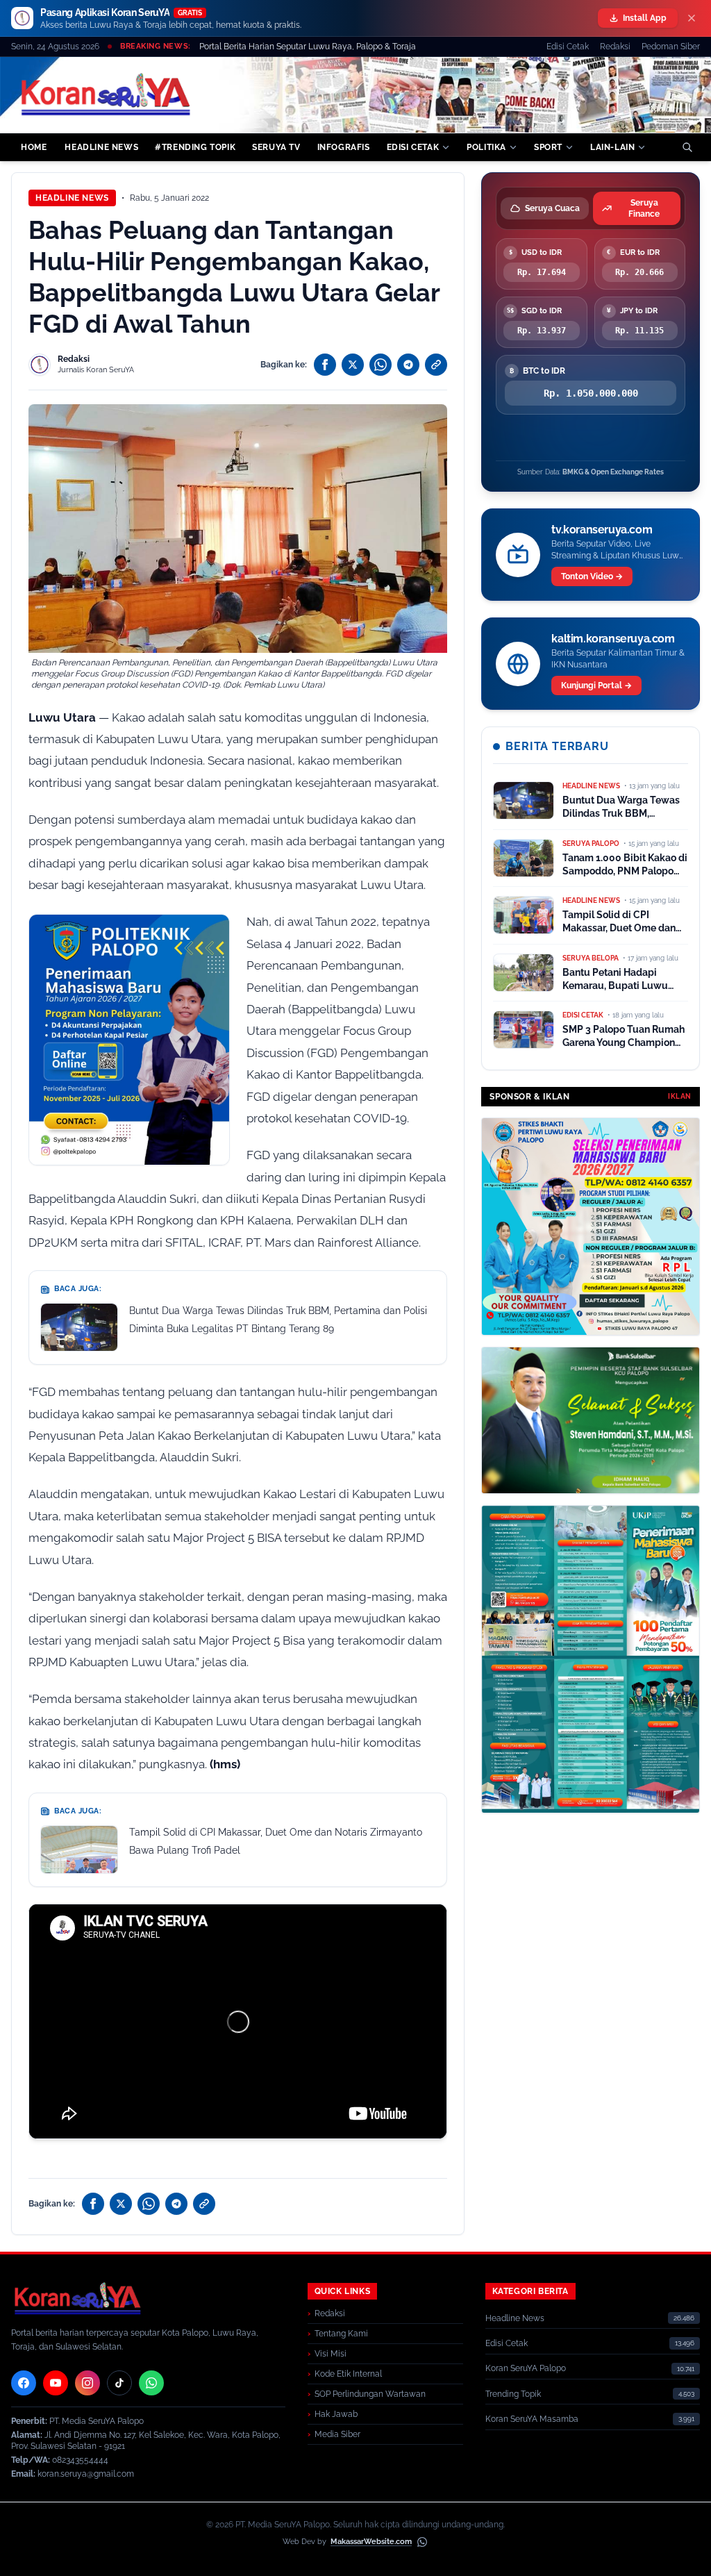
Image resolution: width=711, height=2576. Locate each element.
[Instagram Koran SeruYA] (87, 2383)
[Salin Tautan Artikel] (436, 365)
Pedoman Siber (671, 47)
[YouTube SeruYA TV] (56, 2383)
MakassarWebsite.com (371, 2542)
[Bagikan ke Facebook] (325, 365)
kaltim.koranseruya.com (613, 639)
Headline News (72, 198)
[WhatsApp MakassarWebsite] (422, 2542)
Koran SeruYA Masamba (532, 2419)
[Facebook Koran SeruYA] (24, 2383)
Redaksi (615, 47)
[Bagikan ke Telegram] (408, 365)
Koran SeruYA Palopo (526, 2368)
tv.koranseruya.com (602, 530)
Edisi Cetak (568, 47)
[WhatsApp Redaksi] (151, 2383)
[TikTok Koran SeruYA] (119, 2383)
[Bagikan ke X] (353, 365)
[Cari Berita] (687, 147)
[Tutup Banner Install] (692, 18)
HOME (34, 147)
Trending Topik (513, 2394)
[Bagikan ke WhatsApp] (380, 365)
